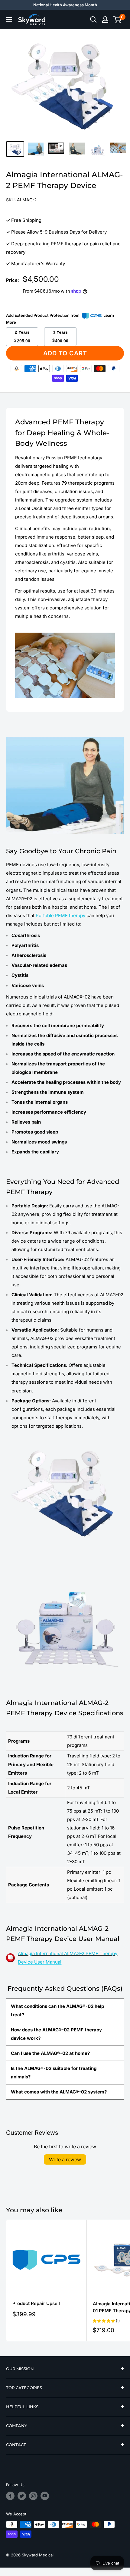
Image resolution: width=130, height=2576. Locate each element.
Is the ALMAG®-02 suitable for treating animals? (54, 2073)
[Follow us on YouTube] (45, 2496)
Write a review (65, 2159)
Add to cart (65, 353)
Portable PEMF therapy (60, 915)
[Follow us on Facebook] (10, 2496)
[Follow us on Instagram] (33, 2496)
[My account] (105, 20)
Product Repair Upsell (36, 2303)
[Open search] (93, 20)
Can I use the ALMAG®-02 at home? (50, 2053)
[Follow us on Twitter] (22, 2496)
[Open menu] (9, 20)
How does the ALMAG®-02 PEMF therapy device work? (56, 2034)
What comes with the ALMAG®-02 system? (59, 2092)
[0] (117, 20)
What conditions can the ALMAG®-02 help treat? (57, 2010)
